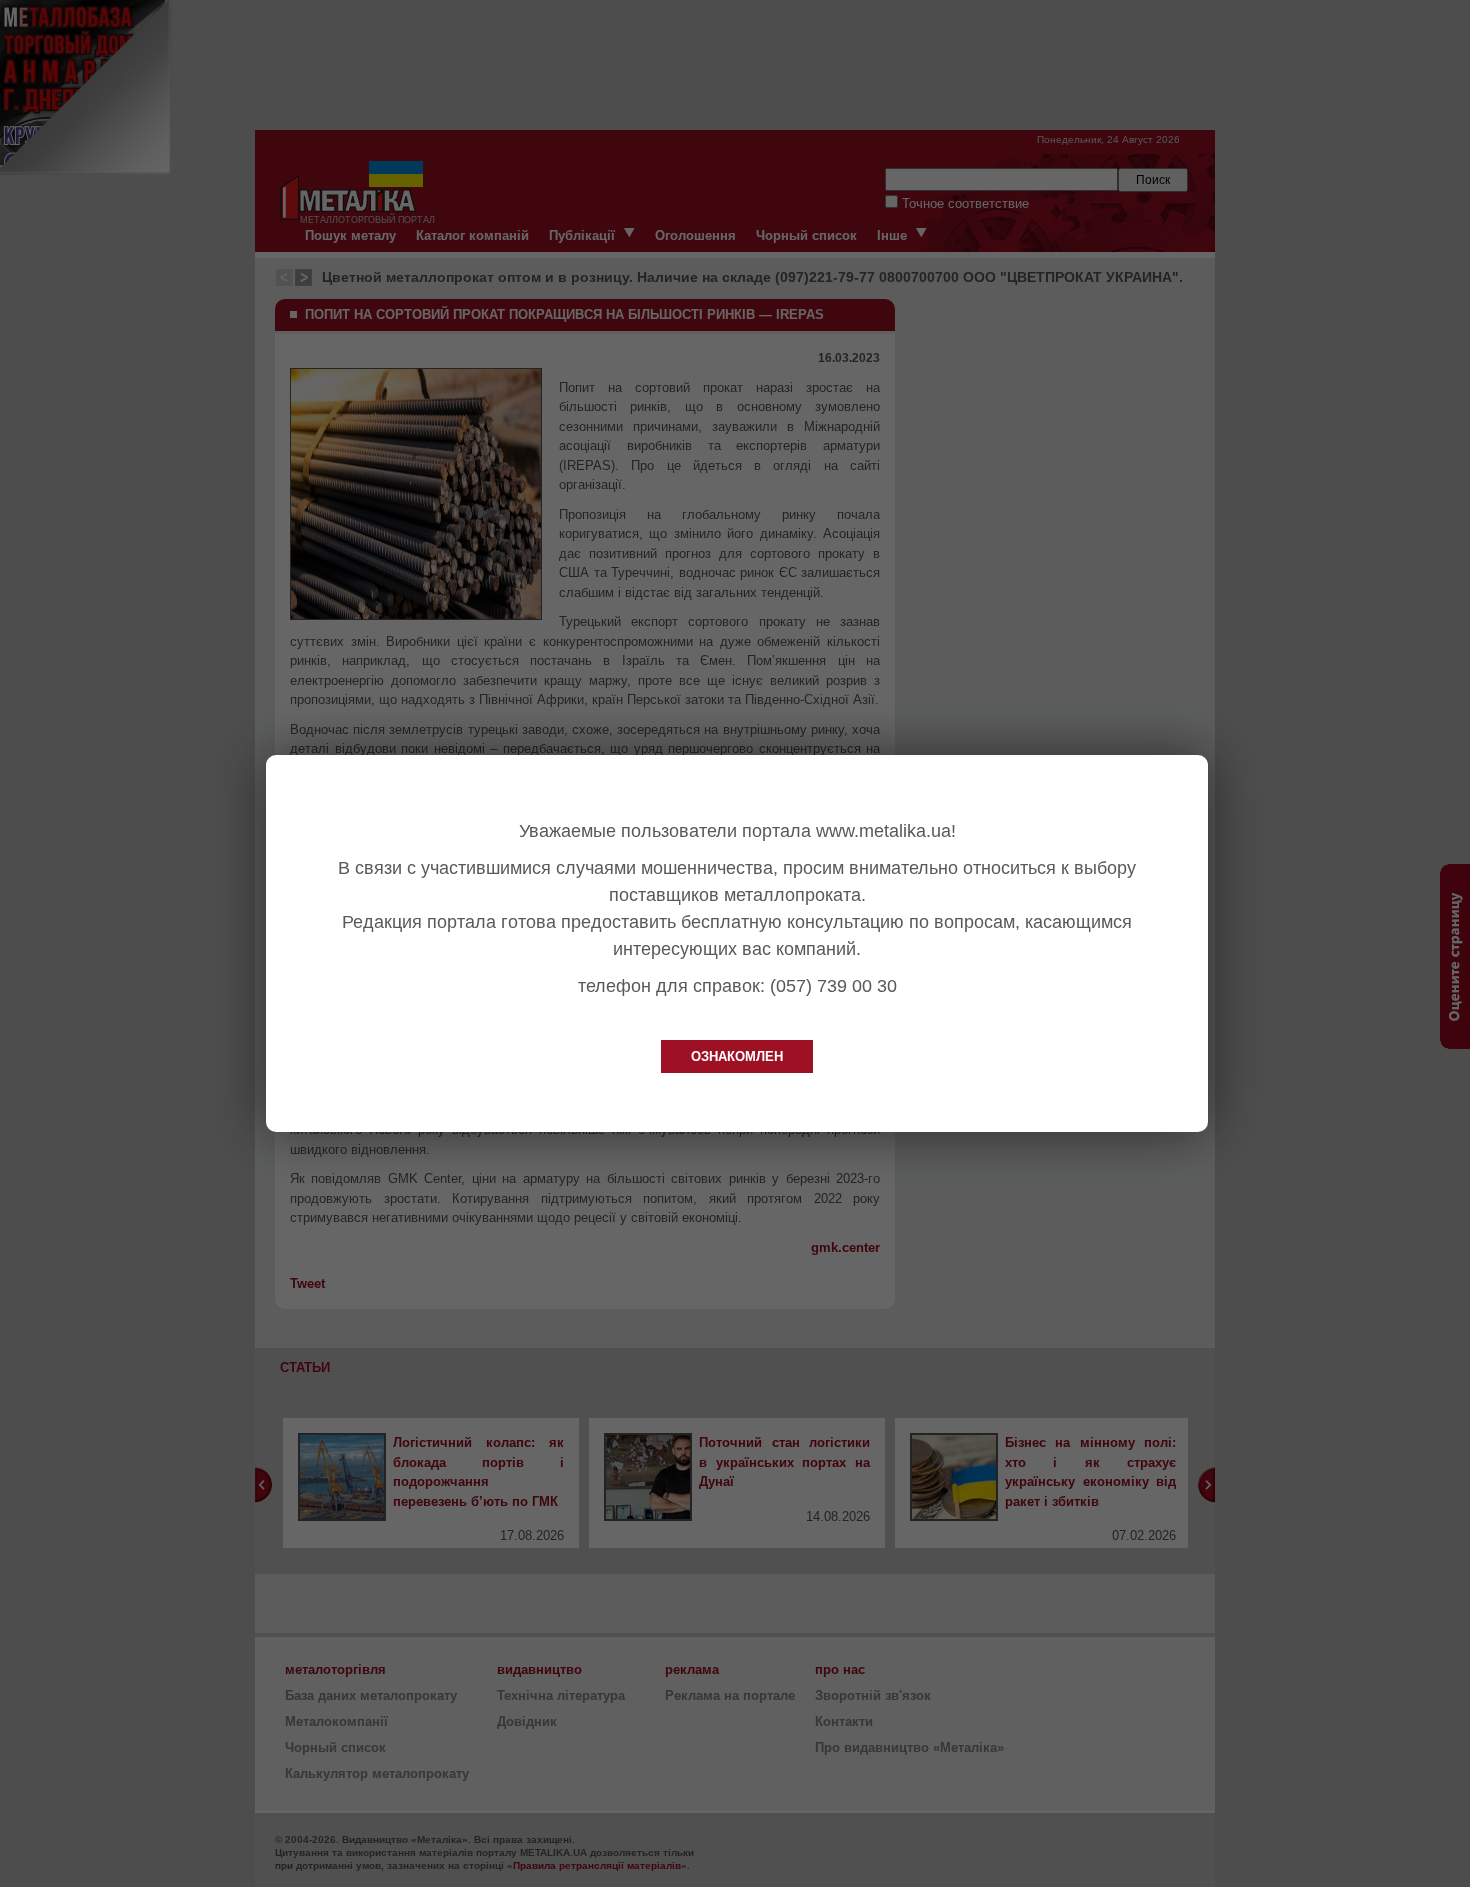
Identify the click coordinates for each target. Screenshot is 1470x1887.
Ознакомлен (737, 1056)
